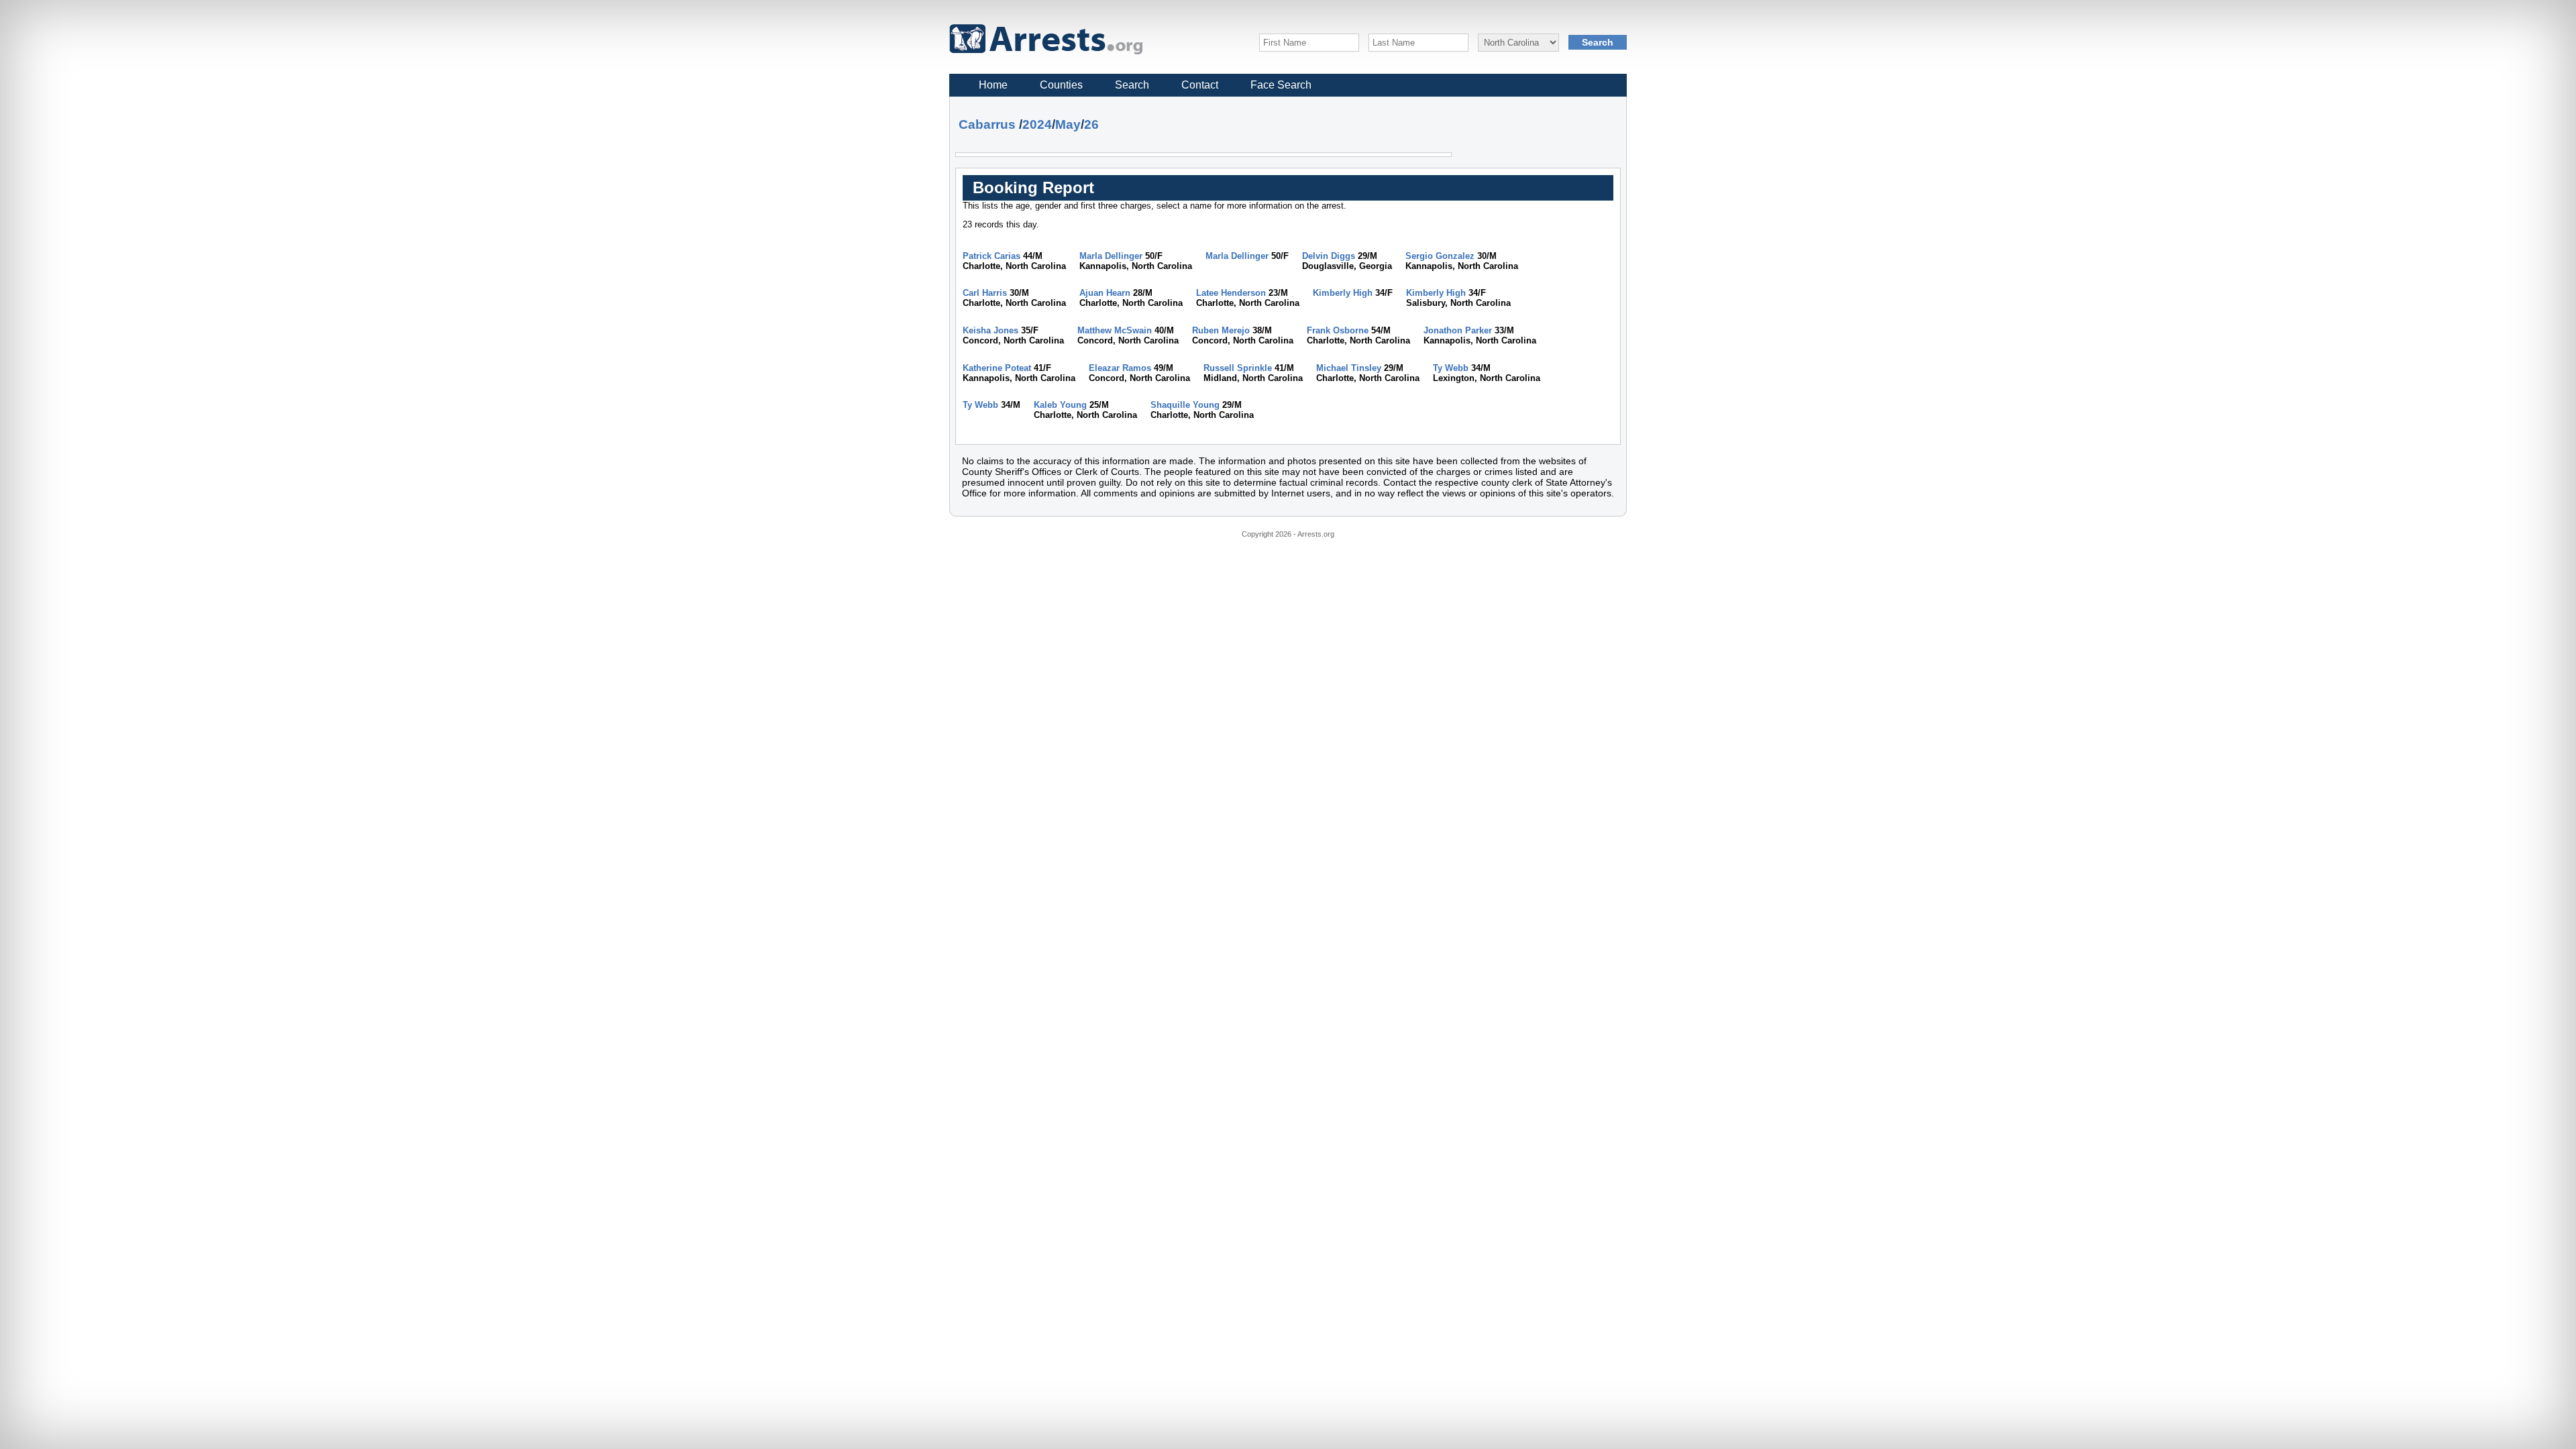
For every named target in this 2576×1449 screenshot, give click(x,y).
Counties (1061, 85)
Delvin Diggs (1329, 256)
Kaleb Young (1060, 405)
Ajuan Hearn (1105, 293)
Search (1132, 85)
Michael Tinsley (1349, 368)
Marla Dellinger (1111, 256)
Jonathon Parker (1458, 330)
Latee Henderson (1231, 293)
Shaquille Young (1185, 405)
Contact (1200, 85)
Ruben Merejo (1221, 330)
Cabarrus (987, 124)
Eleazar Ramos (1120, 368)
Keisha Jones (990, 330)
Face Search (1281, 85)
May (1068, 124)
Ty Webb (1451, 368)
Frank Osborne (1338, 330)
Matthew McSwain (1115, 330)
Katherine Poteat (997, 368)
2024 (1037, 124)
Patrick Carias (991, 256)
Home (993, 85)
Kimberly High (1343, 293)
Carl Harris (985, 293)
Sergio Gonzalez (1440, 256)
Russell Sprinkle (1238, 368)
